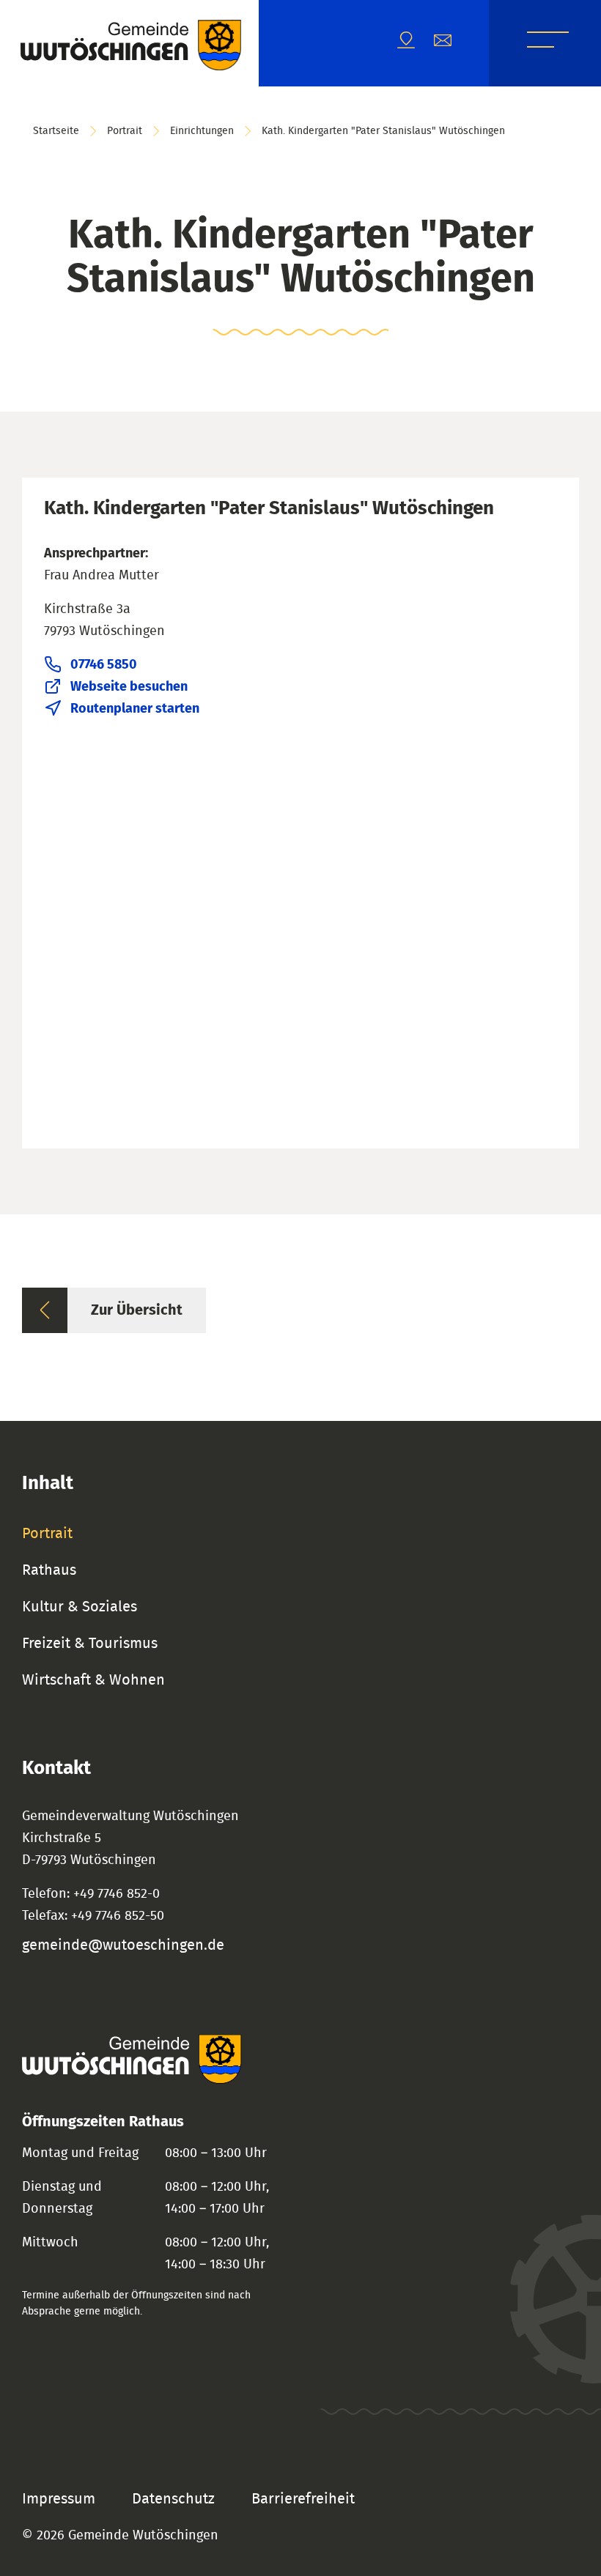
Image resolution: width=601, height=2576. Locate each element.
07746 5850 (104, 665)
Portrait (125, 131)
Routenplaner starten (135, 709)
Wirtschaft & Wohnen (93, 1680)
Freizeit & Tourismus (90, 1644)
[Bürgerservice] (452, 44)
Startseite (56, 131)
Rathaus (49, 1570)
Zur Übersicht (137, 1310)
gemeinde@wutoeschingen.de (123, 1945)
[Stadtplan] (416, 44)
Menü (548, 42)
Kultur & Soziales (80, 1607)
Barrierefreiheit (303, 2499)
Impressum (59, 2499)
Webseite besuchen (129, 687)
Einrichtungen (202, 131)
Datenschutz (173, 2499)
